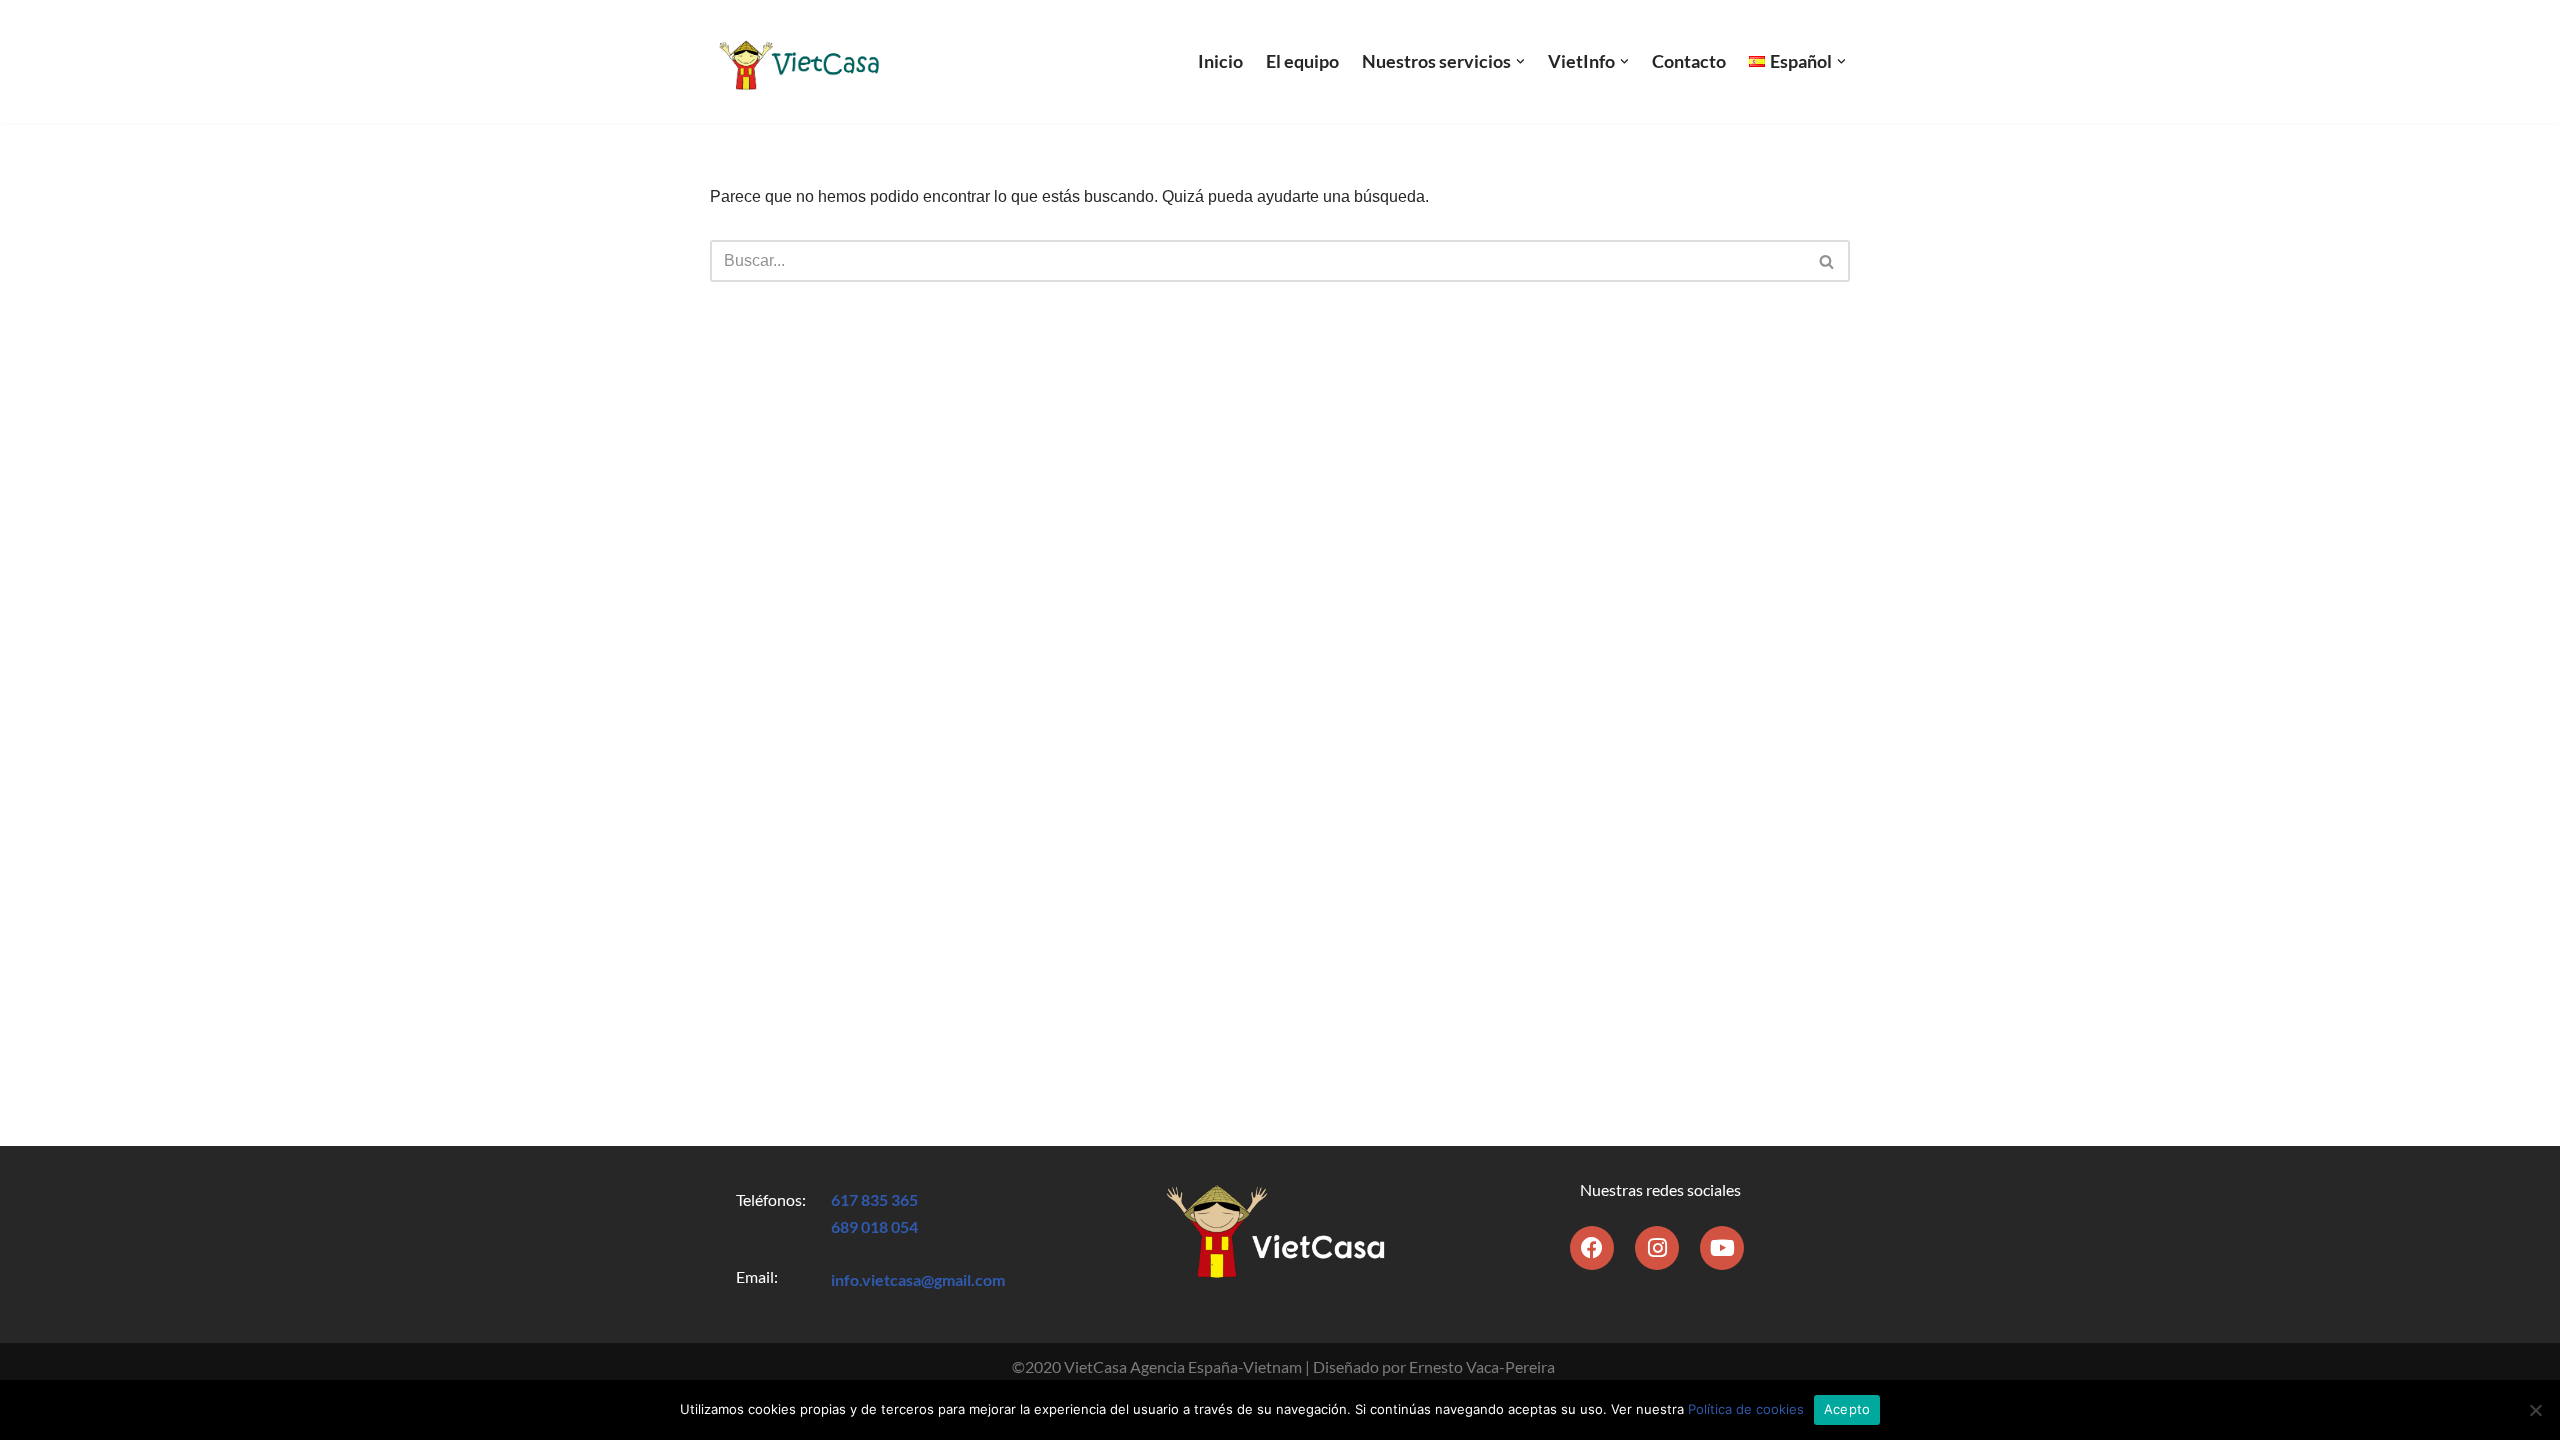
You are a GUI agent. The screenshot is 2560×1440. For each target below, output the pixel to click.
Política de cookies (1746, 1409)
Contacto (1689, 61)
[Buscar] (1827, 261)
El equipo (1302, 61)
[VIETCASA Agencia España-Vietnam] (797, 61)
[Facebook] (1592, 1248)
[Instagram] (1657, 1248)
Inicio (1220, 61)
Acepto (1847, 1409)
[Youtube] (1722, 1248)
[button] (1520, 61)
